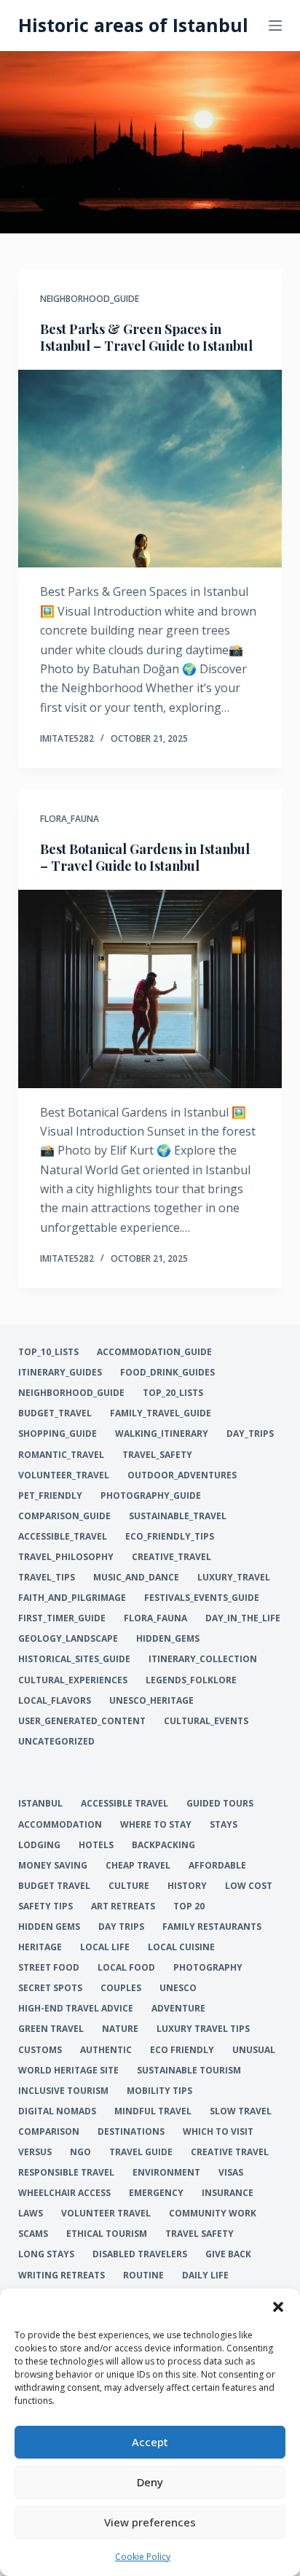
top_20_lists (173, 1393)
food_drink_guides (167, 1373)
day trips (121, 1927)
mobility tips (159, 2091)
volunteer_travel (64, 1475)
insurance (228, 2193)
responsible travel (66, 2173)
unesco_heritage (151, 1701)
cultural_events (206, 1721)
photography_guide (151, 1496)
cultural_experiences (73, 1680)
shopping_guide (58, 1434)
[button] (278, 2307)
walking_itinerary (162, 1434)
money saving (53, 1866)
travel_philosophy (66, 1557)
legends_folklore (191, 1680)
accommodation (60, 1825)
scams (33, 2234)
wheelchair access (64, 2193)
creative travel (230, 2152)
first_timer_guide (62, 1618)
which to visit (218, 2132)
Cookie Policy (143, 2557)
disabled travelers (140, 2254)
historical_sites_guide (74, 1659)
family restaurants (212, 1927)
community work (213, 2214)
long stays (46, 2254)
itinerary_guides (60, 1373)
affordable (217, 1866)
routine (143, 2276)
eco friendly (182, 2050)
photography (208, 1968)
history (187, 1886)
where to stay (156, 1825)
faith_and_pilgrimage (72, 1598)
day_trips (250, 1434)
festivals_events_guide (202, 1598)
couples (121, 1988)
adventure (178, 2009)
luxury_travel (234, 1578)
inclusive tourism (63, 2091)
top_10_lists (48, 1352)
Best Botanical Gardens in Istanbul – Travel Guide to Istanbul (145, 857)
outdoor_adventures (182, 1475)
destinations (131, 2132)
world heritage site (68, 2071)
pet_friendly (50, 1496)
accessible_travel (63, 1537)
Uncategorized (56, 1742)
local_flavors (55, 1701)
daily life (205, 2276)
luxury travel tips (203, 2029)
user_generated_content (82, 1721)
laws (31, 2214)
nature (120, 2029)
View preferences (150, 2522)
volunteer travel (106, 2214)
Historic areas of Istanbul (133, 25)
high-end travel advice (76, 2009)
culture (129, 1886)
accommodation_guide (154, 1352)
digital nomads (57, 2111)
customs (40, 2050)
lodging (39, 1845)
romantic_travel (61, 1455)
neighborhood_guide (90, 299)
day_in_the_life (243, 1618)
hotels (96, 1845)
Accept (150, 2442)
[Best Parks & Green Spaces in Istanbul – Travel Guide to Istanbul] (150, 469)
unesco (178, 1988)
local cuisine (181, 1947)
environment (166, 2173)
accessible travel (125, 1804)
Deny (150, 2482)
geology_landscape (68, 1639)
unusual (254, 2050)
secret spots (50, 1988)
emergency (156, 2193)
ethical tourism (107, 2234)
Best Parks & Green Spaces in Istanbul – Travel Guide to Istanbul (146, 337)
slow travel (241, 2111)
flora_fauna (70, 819)
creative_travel (171, 1557)
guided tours (220, 1804)
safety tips (46, 1906)
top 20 (189, 1906)
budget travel (54, 1886)
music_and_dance (136, 1578)
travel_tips (47, 1578)
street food (49, 1968)
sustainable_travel (178, 1516)
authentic (106, 2050)
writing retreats (62, 2276)
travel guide (141, 2152)
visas (231, 2173)
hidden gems (49, 1927)
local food (126, 1968)
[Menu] (275, 26)
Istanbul (40, 1804)
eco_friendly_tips (170, 1537)
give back (228, 2254)
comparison (49, 2132)
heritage (40, 1947)
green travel (51, 2029)
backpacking (163, 1845)
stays (224, 1825)
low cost (249, 1886)
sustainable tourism (189, 2071)
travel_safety (157, 1455)
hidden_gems (168, 1639)
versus (35, 2152)
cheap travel (138, 1866)
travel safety (200, 2234)
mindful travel (153, 2111)
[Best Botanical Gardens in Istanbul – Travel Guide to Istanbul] (150, 989)
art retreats (123, 1906)
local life (105, 1947)
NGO (80, 2152)
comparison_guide (64, 1516)
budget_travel (55, 1413)
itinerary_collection (203, 1659)
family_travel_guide (161, 1413)
